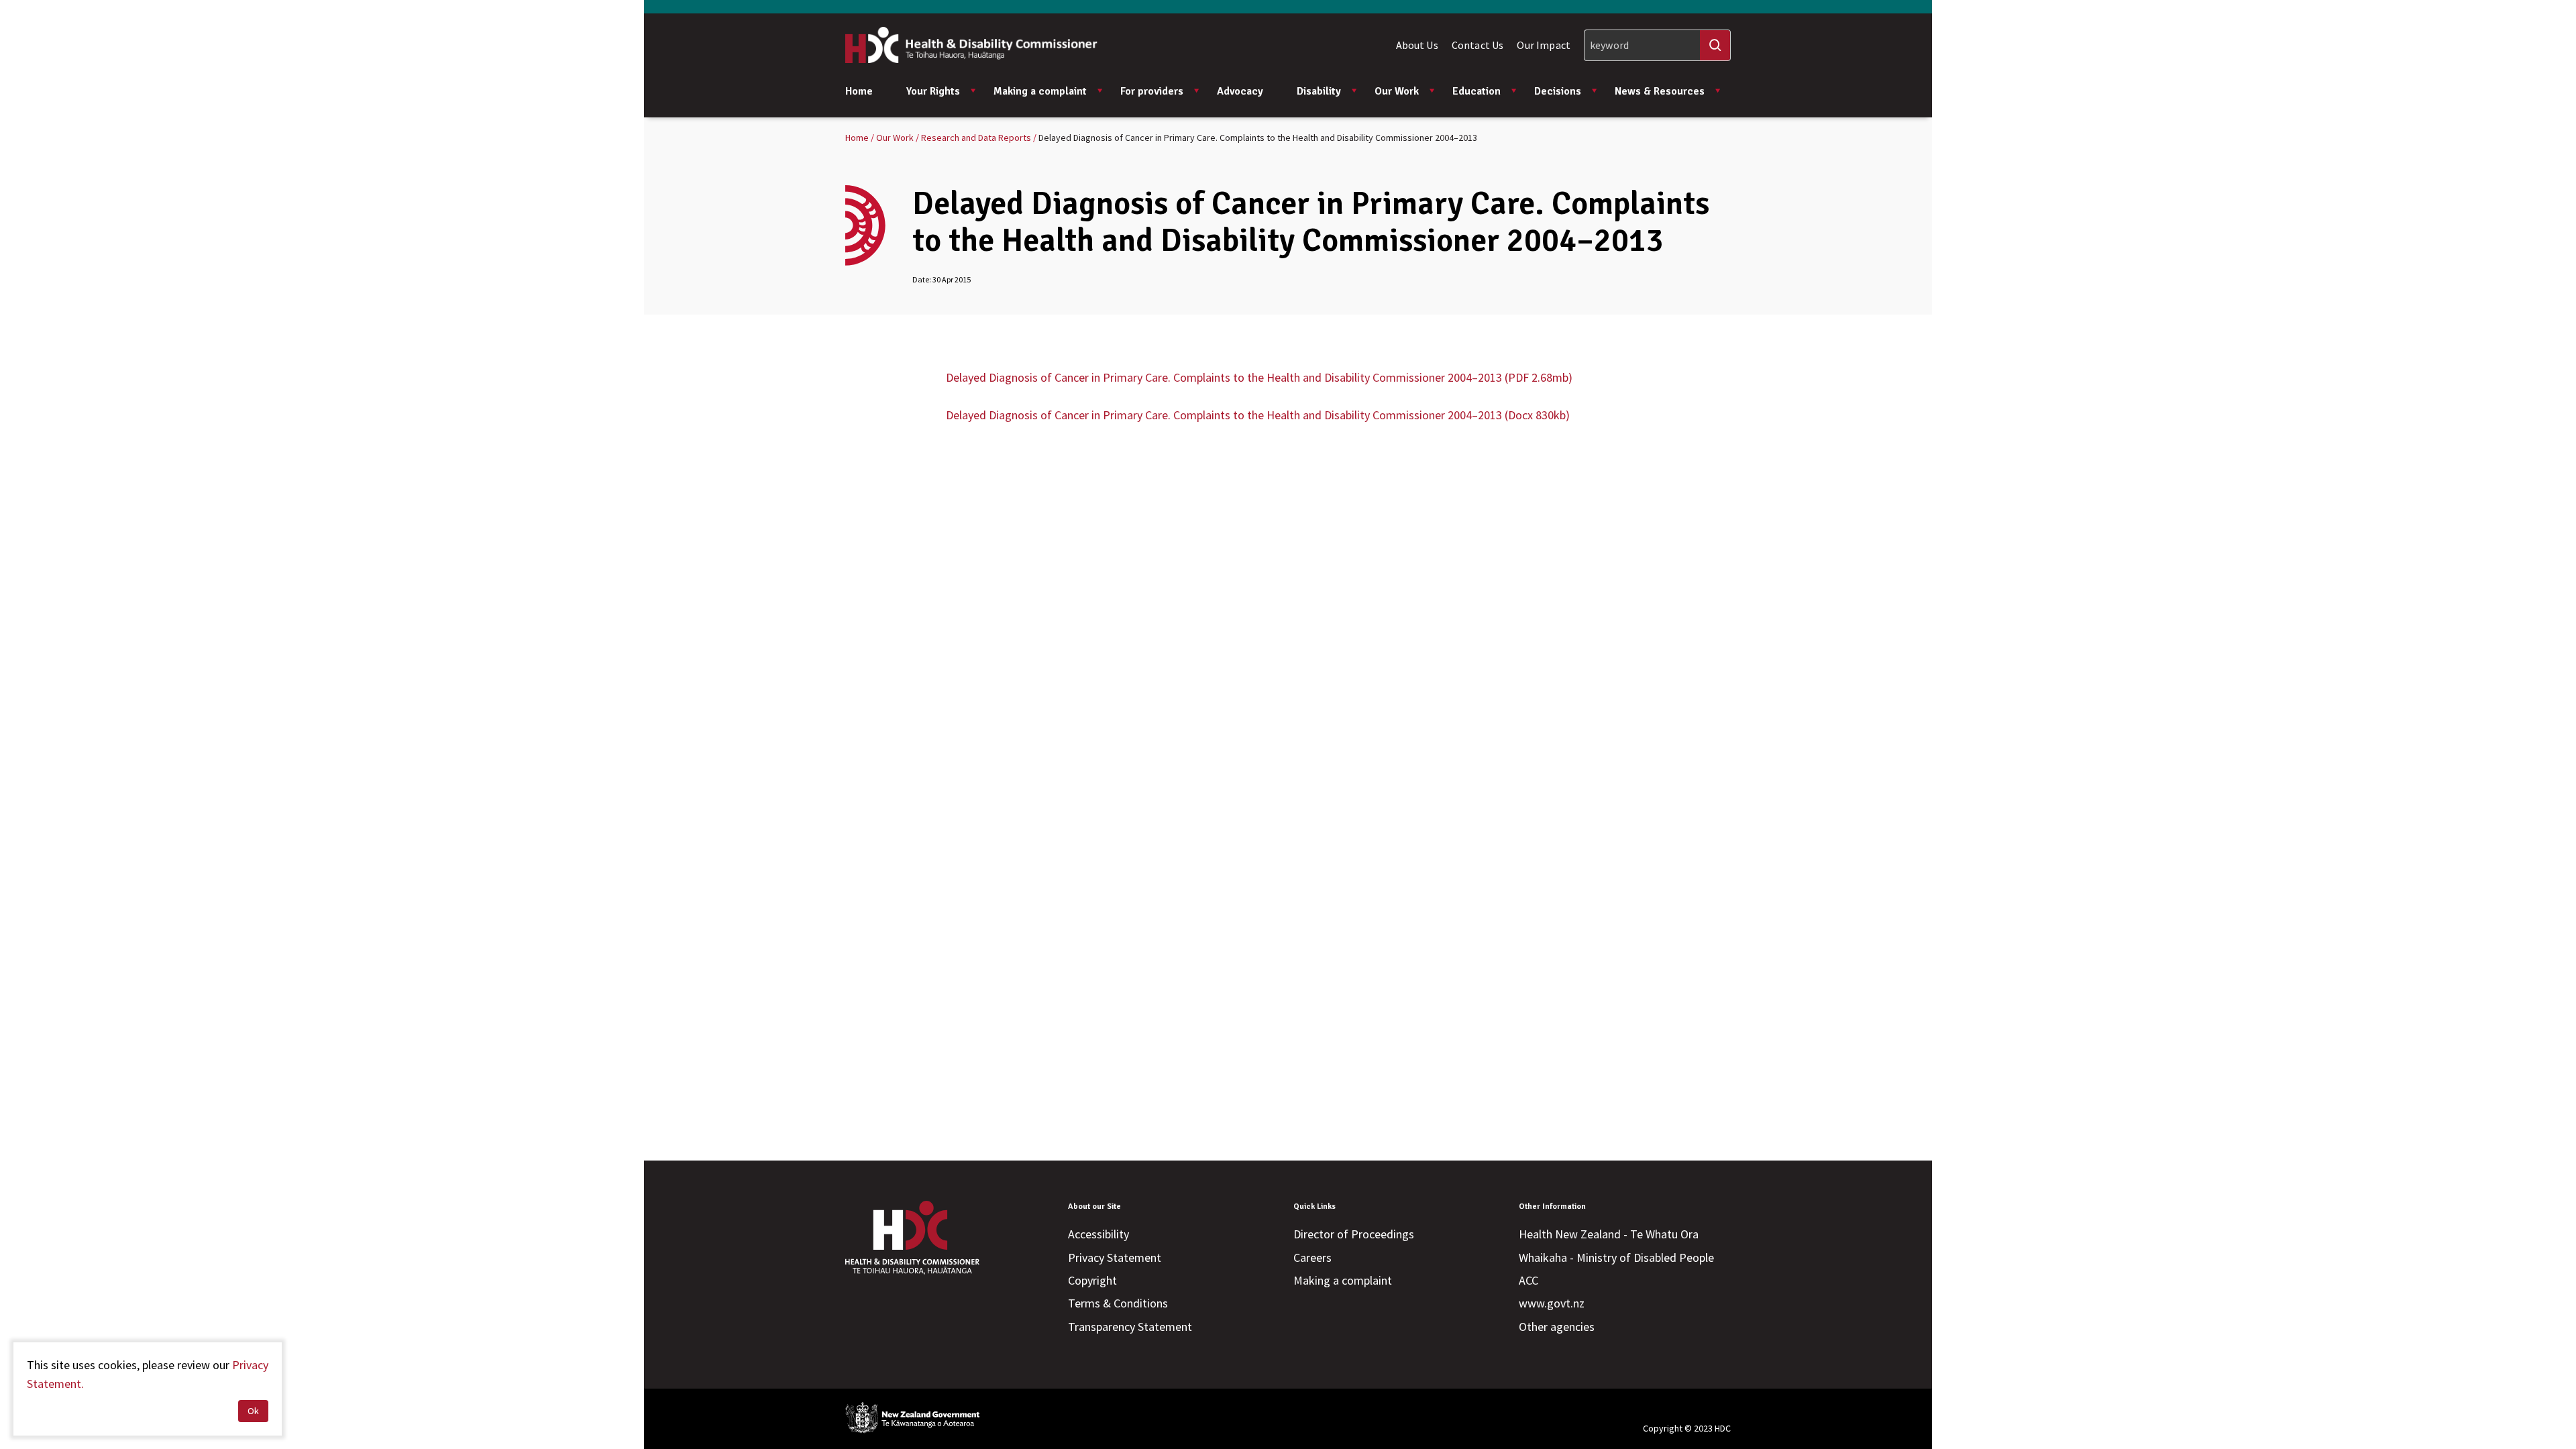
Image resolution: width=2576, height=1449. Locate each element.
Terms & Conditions (1118, 1303)
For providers (1152, 91)
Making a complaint (1040, 91)
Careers (1312, 1257)
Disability (1319, 91)
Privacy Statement (1115, 1257)
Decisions (1558, 91)
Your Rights (933, 91)
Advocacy (1240, 91)
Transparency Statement (1130, 1327)
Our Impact (1544, 45)
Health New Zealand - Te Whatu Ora (1609, 1234)
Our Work (1397, 91)
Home (859, 91)
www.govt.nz (1552, 1303)
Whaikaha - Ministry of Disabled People (1616, 1257)
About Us (1417, 45)
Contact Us (1478, 45)
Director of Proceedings (1354, 1234)
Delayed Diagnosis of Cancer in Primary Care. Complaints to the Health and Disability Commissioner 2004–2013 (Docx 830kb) (1258, 415)
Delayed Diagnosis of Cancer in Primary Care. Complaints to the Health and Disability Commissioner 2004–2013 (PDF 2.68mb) (1259, 377)
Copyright (1092, 1280)
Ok (253, 1411)
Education (1477, 91)
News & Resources (1660, 91)
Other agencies (1557, 1327)
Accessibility (1098, 1234)
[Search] (1715, 45)
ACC (1528, 1280)
